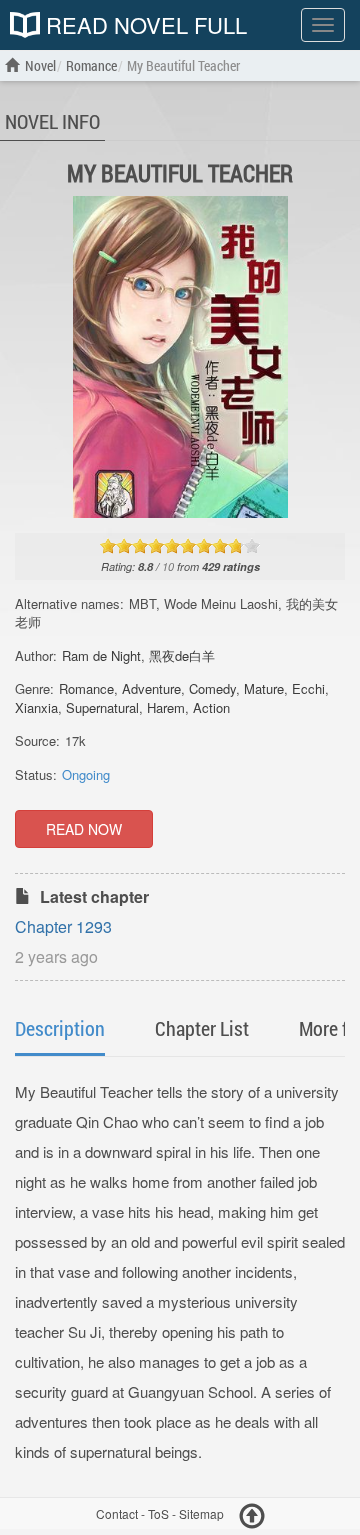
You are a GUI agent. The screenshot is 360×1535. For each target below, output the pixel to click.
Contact (117, 1513)
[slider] (180, 546)
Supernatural (102, 707)
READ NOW (84, 829)
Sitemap (201, 1513)
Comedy (212, 688)
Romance (86, 688)
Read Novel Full (143, 25)
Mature (264, 688)
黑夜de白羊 (182, 655)
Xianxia (36, 707)
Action (211, 707)
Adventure (151, 688)
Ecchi (308, 688)
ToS (158, 1513)
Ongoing (86, 774)
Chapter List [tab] (202, 1028)
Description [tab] (60, 1028)
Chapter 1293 (63, 926)
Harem (166, 707)
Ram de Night (101, 655)
